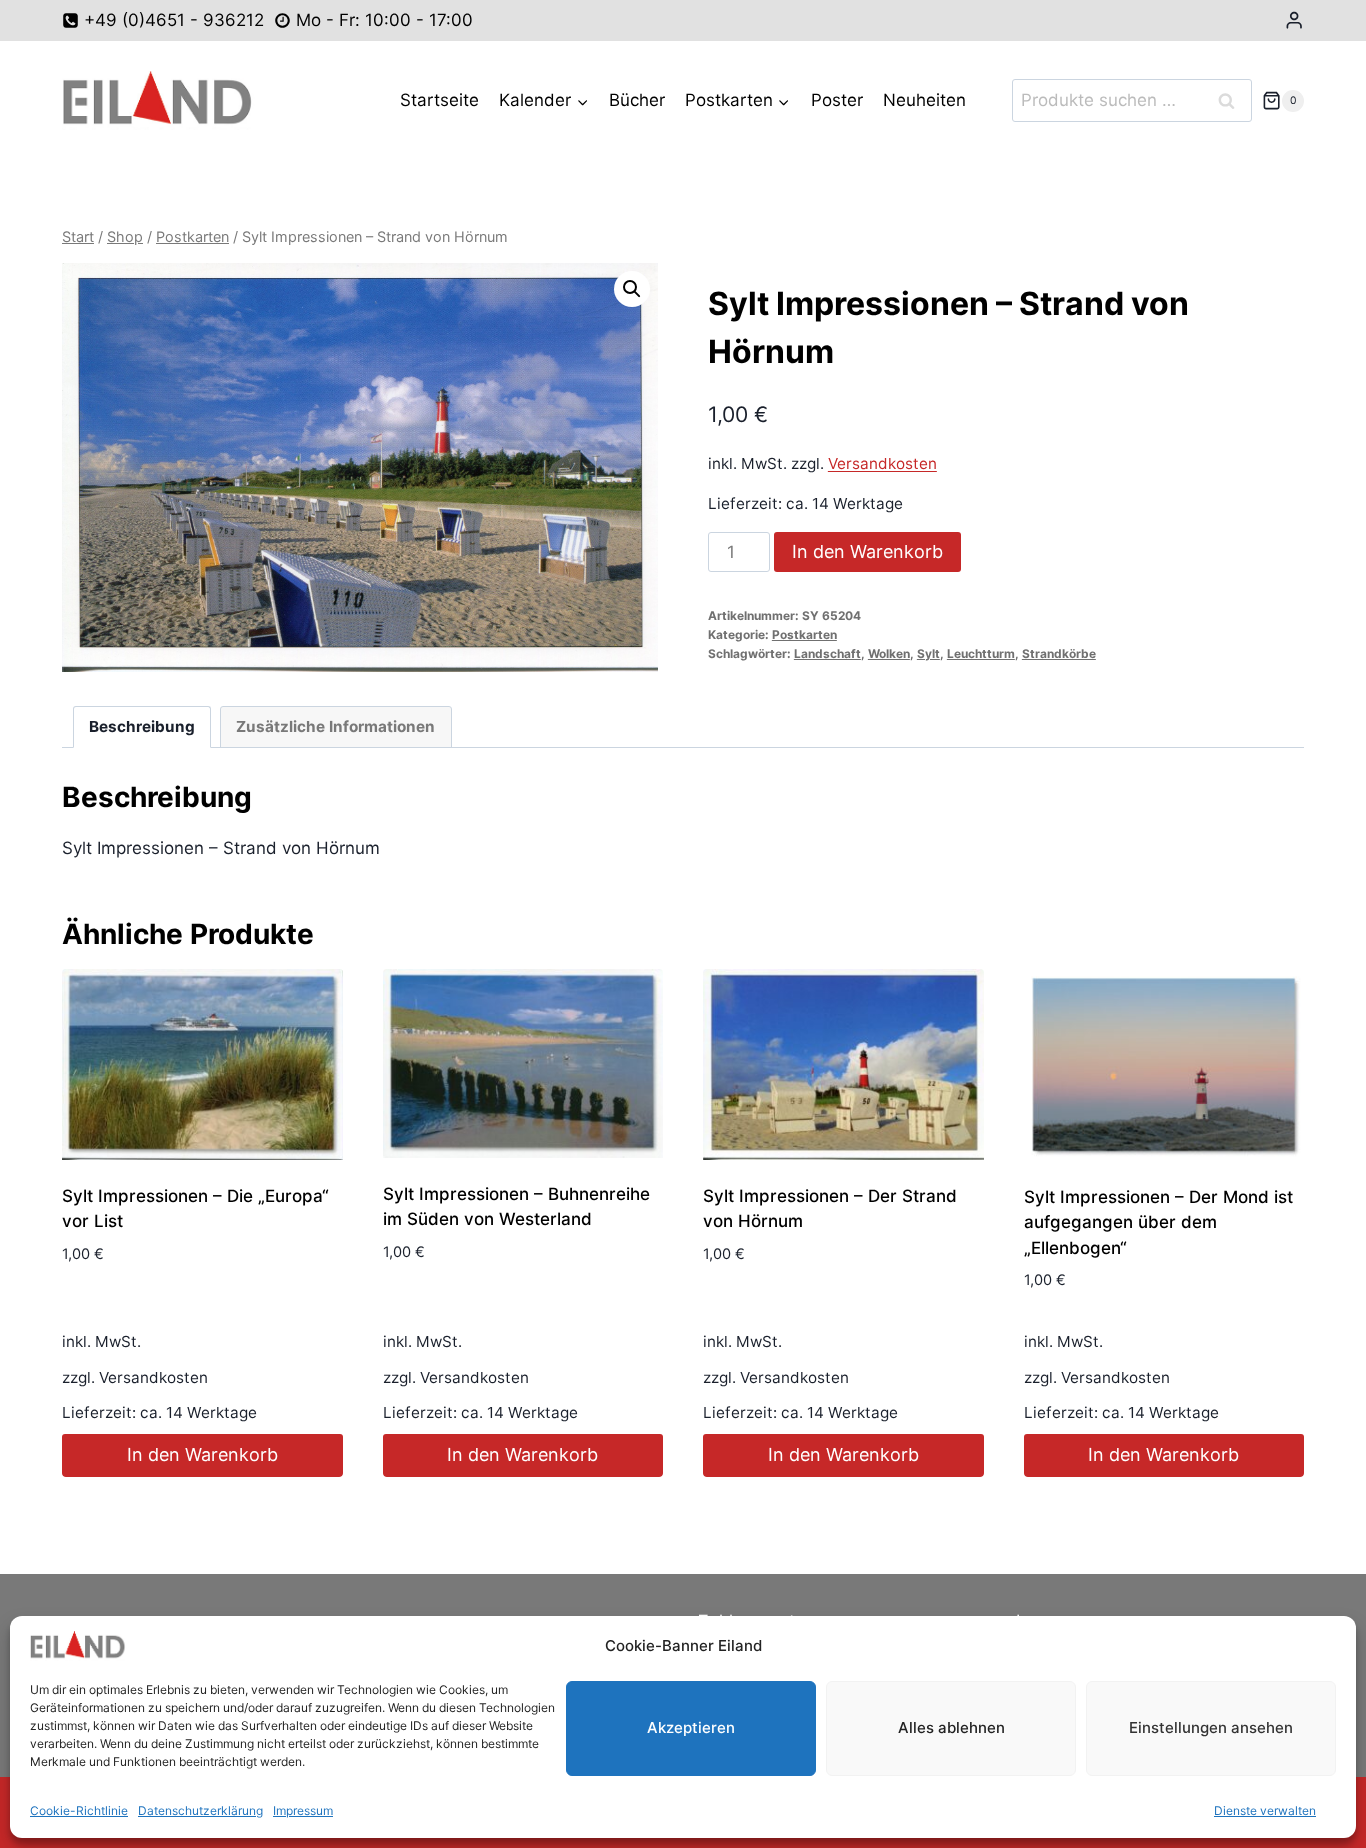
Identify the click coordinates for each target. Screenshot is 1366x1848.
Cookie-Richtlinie (79, 1810)
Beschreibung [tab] (142, 726)
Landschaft (827, 653)
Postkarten (804, 634)
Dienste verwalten (1265, 1810)
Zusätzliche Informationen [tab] (335, 726)
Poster (837, 100)
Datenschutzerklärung (200, 1810)
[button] (632, 289)
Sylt (928, 653)
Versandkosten (882, 463)
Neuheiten (924, 100)
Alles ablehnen (951, 1727)
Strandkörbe (1059, 653)
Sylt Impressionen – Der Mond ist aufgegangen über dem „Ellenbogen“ (1158, 1222)
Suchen (1233, 100)
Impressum (303, 1810)
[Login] (1294, 20)
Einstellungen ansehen (1211, 1727)
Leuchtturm (981, 653)
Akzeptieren (691, 1727)
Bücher (637, 100)
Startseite (439, 100)
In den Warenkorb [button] (202, 1454)
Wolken (889, 653)
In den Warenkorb (867, 551)
